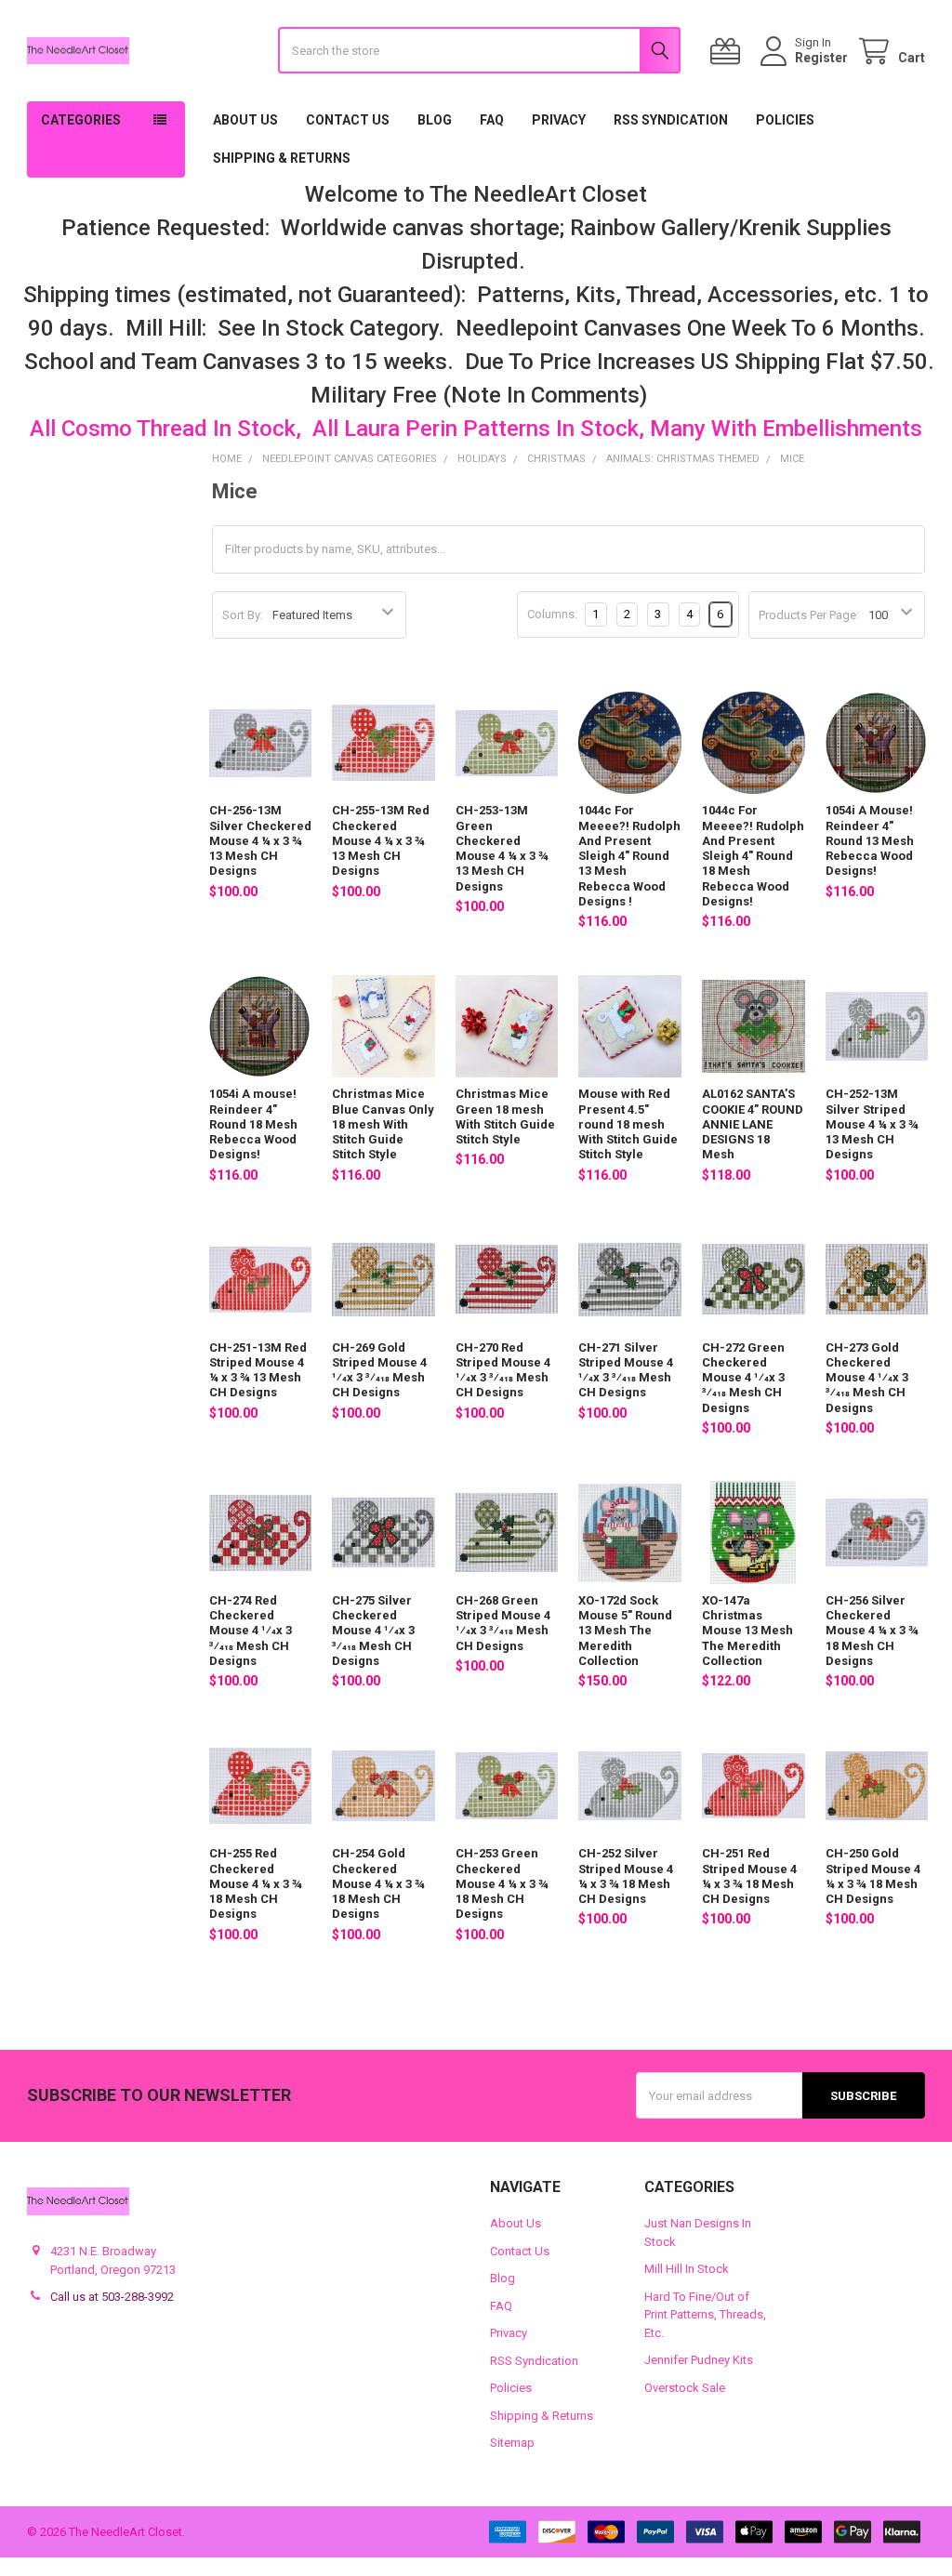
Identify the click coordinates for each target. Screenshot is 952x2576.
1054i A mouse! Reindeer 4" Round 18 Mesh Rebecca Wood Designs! (253, 1124)
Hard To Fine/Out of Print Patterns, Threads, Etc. (705, 2315)
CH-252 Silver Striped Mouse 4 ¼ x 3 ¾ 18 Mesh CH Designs (626, 1876)
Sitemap (512, 2443)
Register (821, 58)
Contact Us (348, 120)
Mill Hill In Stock (687, 2269)
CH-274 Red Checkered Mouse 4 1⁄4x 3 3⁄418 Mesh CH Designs (251, 1631)
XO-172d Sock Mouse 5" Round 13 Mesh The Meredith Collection (625, 1631)
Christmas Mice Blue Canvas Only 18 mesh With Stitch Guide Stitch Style (383, 1124)
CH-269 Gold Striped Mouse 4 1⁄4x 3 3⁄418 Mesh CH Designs (379, 1370)
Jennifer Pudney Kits (699, 2360)
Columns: (552, 614)
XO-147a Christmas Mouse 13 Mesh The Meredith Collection (747, 1631)
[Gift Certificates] (729, 52)
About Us (245, 120)
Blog (435, 120)
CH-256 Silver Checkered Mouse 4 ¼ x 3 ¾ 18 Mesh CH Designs (872, 1631)
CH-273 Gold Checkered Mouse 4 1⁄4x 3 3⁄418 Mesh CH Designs (867, 1378)
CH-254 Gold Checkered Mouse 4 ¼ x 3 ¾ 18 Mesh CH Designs (378, 1883)
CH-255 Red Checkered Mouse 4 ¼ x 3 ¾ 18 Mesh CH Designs (256, 1883)
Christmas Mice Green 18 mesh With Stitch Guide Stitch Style (505, 1116)
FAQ (492, 120)
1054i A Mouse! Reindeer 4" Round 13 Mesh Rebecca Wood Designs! (870, 840)
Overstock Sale (685, 2388)
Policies (785, 120)
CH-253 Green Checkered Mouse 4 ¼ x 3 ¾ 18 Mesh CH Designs (502, 1883)
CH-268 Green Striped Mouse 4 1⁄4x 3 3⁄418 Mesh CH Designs (503, 1623)
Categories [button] (81, 120)
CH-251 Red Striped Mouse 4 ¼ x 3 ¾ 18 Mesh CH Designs (749, 1876)
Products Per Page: (809, 615)
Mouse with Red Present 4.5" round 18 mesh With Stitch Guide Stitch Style (628, 1124)
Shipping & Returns (282, 158)
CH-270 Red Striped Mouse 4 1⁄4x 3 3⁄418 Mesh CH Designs (503, 1370)
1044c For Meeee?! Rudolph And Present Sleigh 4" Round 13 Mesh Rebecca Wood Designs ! (629, 856)
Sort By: (243, 615)
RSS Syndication (671, 120)
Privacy (559, 120)
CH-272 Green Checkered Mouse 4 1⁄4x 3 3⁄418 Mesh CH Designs (743, 1378)
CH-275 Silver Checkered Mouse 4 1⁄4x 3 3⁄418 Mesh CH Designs (373, 1631)
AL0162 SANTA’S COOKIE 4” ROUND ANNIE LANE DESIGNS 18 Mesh (753, 1124)
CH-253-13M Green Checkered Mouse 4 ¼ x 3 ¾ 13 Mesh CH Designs (502, 848)
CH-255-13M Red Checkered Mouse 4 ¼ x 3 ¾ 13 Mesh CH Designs (381, 840)
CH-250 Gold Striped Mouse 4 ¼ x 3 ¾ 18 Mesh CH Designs (873, 1876)
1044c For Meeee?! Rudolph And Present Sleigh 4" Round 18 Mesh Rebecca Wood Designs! (753, 856)
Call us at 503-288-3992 (112, 2297)
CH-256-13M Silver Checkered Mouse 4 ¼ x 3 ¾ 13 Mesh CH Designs (260, 840)
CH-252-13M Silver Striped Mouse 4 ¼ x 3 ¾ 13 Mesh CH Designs (872, 1124)
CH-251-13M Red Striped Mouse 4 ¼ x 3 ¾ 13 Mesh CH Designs (258, 1370)
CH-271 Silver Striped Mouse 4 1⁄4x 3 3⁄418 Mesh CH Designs (626, 1370)
